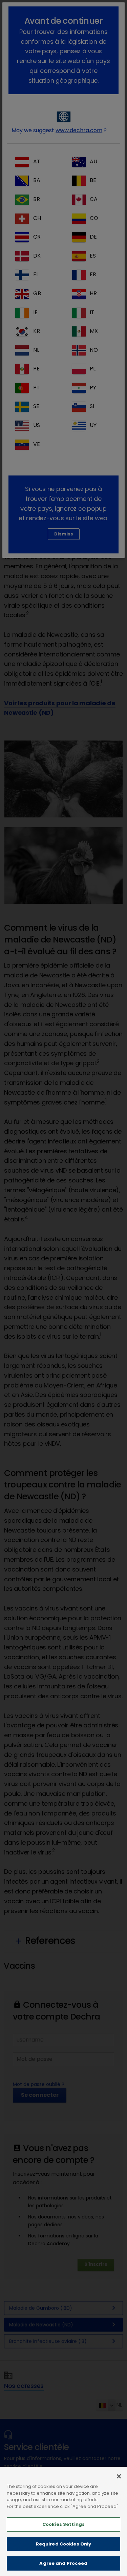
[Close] (119, 2476)
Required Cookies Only (64, 2544)
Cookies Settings (63, 2524)
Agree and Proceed (63, 2563)
